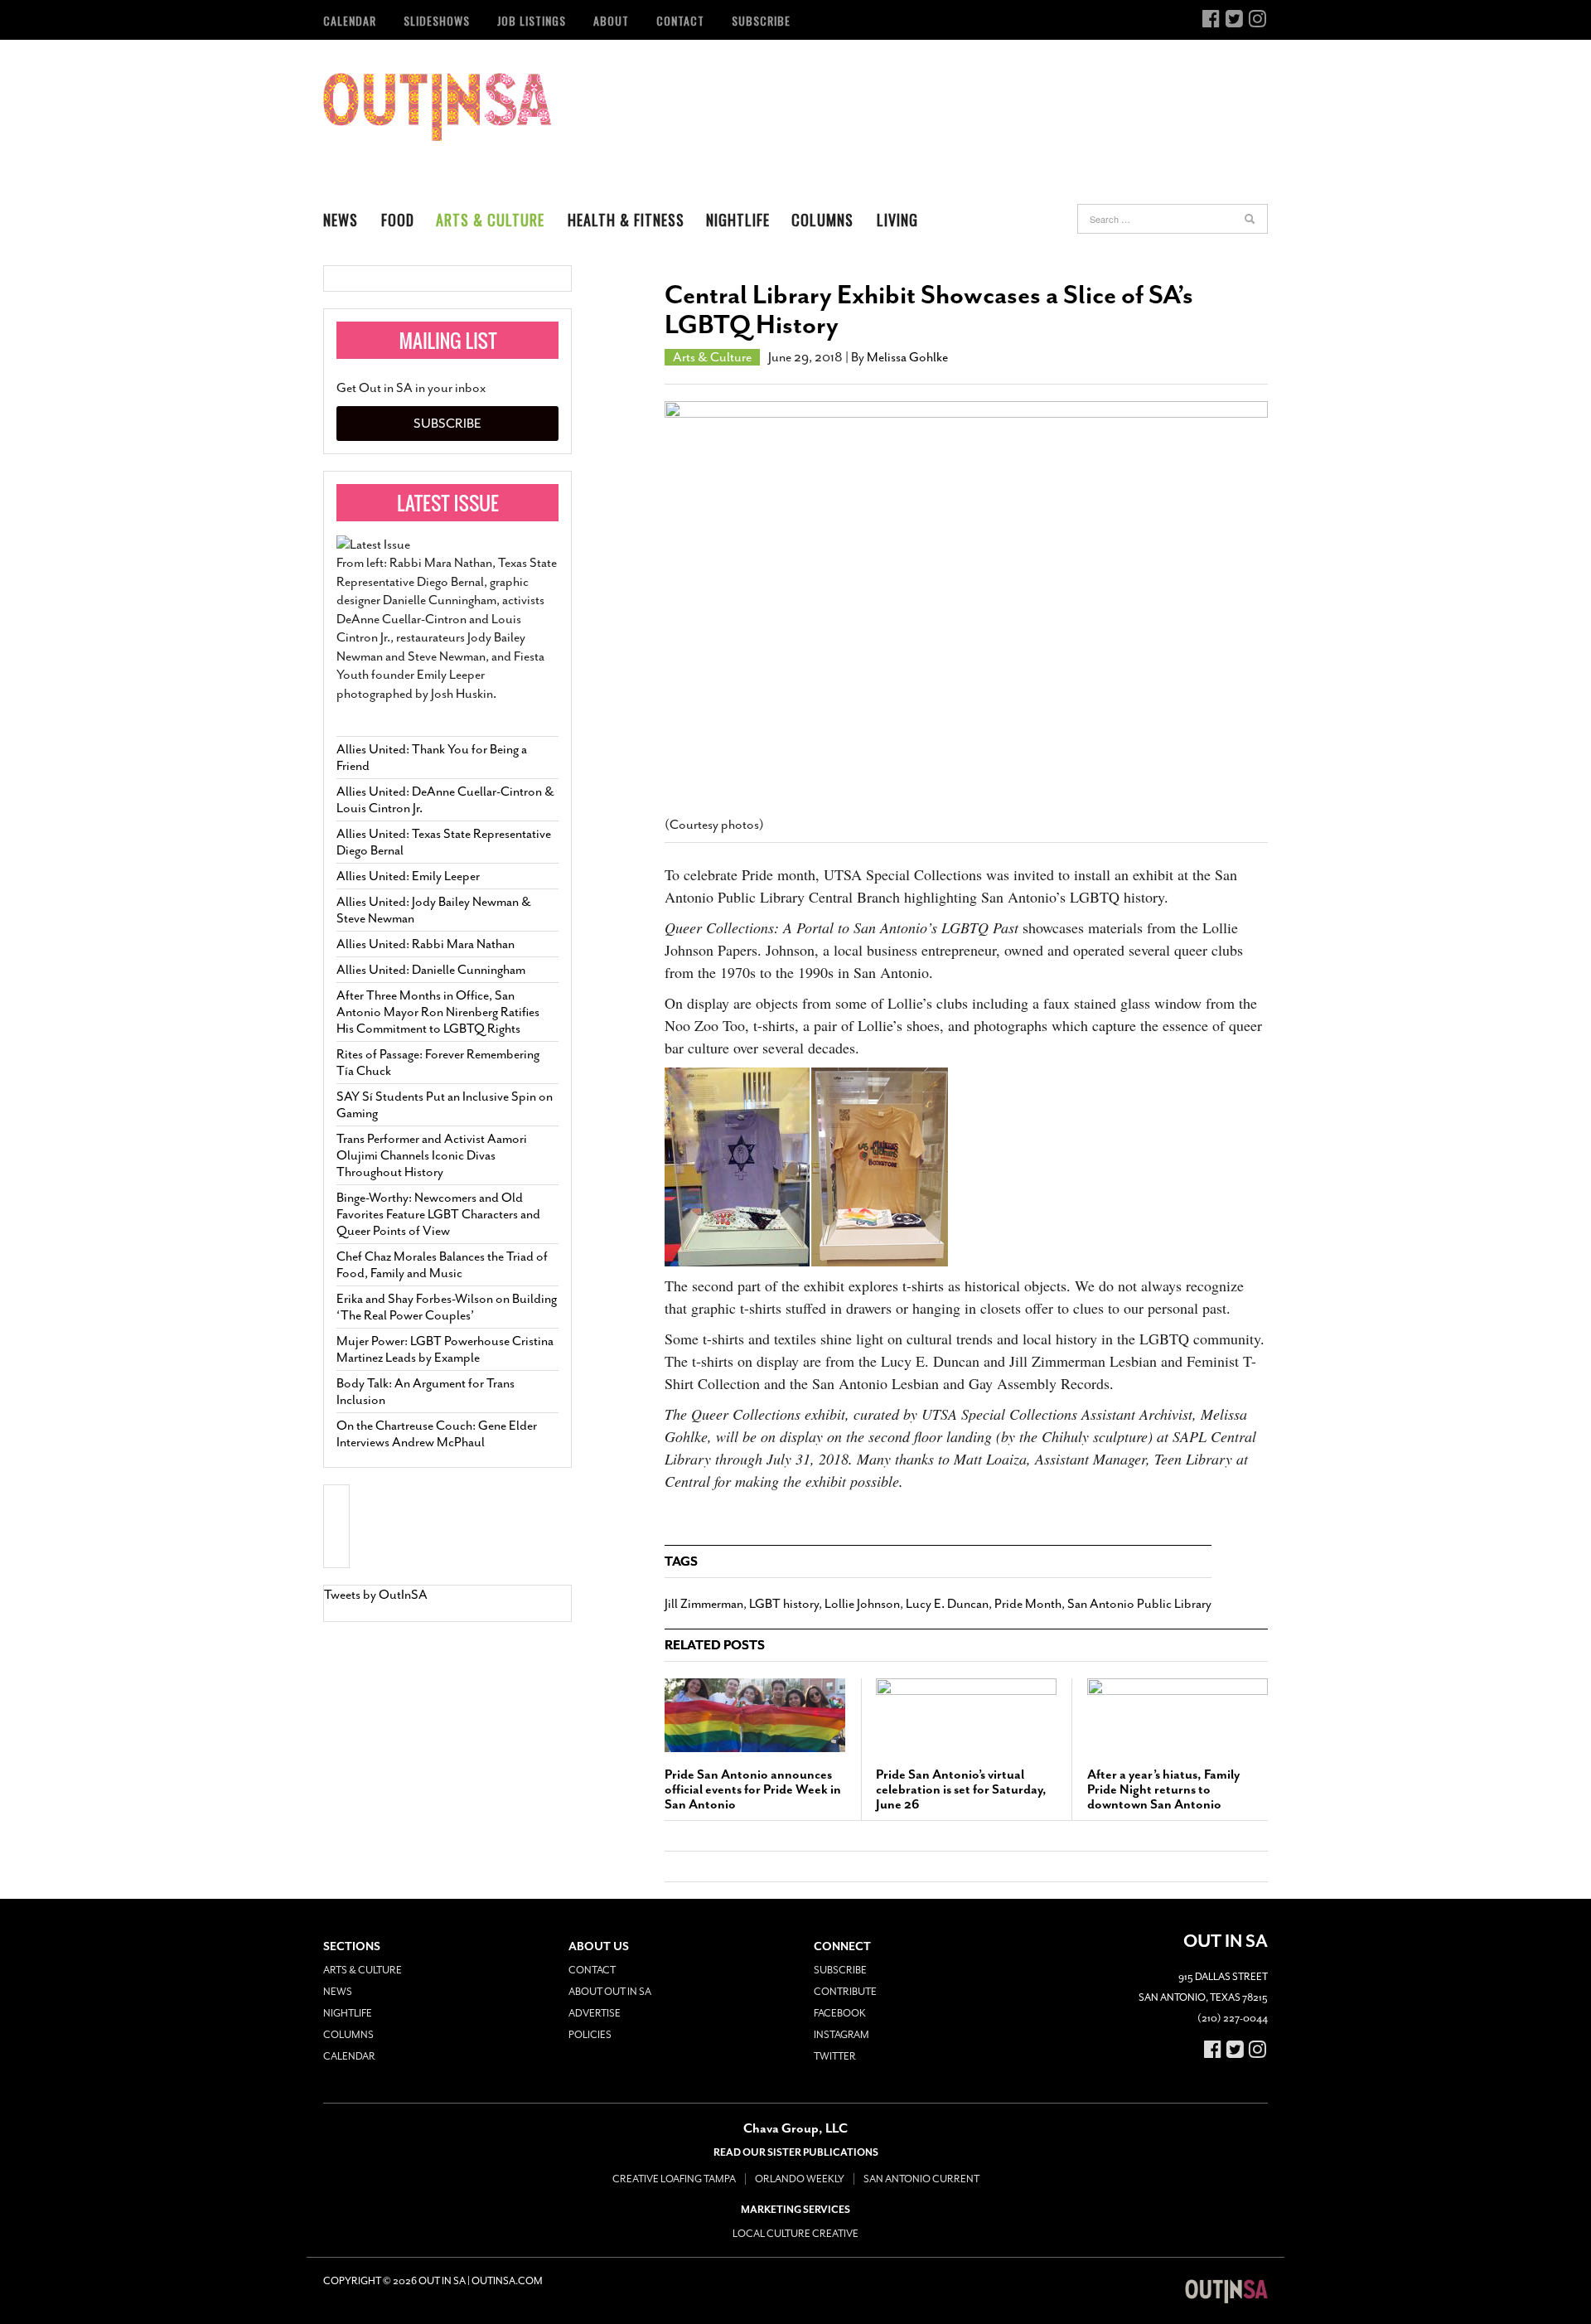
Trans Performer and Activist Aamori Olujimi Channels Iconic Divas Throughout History (432, 1155)
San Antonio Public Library (1139, 1604)
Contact (680, 20)
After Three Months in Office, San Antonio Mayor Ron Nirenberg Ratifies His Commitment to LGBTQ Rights (438, 1012)
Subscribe (761, 20)
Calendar (350, 20)
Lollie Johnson (862, 1604)
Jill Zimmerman (704, 1604)
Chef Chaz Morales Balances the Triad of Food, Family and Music (442, 1265)
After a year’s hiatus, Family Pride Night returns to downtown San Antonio (1163, 1789)
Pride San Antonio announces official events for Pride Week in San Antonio (753, 1789)
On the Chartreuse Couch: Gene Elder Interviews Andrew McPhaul (437, 1434)
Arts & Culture (490, 220)
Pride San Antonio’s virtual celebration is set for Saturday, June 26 (961, 1789)
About (611, 20)
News (341, 220)
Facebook (840, 2013)
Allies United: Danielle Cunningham (431, 970)
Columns (822, 220)
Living (897, 220)
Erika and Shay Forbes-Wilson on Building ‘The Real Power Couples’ (447, 1307)
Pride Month (1028, 1604)
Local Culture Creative (795, 2234)
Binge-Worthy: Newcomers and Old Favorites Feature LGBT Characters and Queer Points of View (438, 1214)
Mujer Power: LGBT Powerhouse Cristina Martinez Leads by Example (445, 1349)
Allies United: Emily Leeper (408, 876)
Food (398, 220)
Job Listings (532, 20)
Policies (590, 2035)
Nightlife (738, 220)
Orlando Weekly (800, 2179)
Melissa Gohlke (907, 357)
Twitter (835, 2056)
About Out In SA (610, 1992)
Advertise (595, 2013)
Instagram (841, 2035)
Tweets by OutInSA (376, 1595)
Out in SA (437, 107)
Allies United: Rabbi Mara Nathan (426, 944)
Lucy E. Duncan (947, 1604)
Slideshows (437, 20)
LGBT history (784, 1604)
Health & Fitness (626, 220)
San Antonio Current (921, 2179)
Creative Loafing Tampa (674, 2179)
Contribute (845, 1992)
